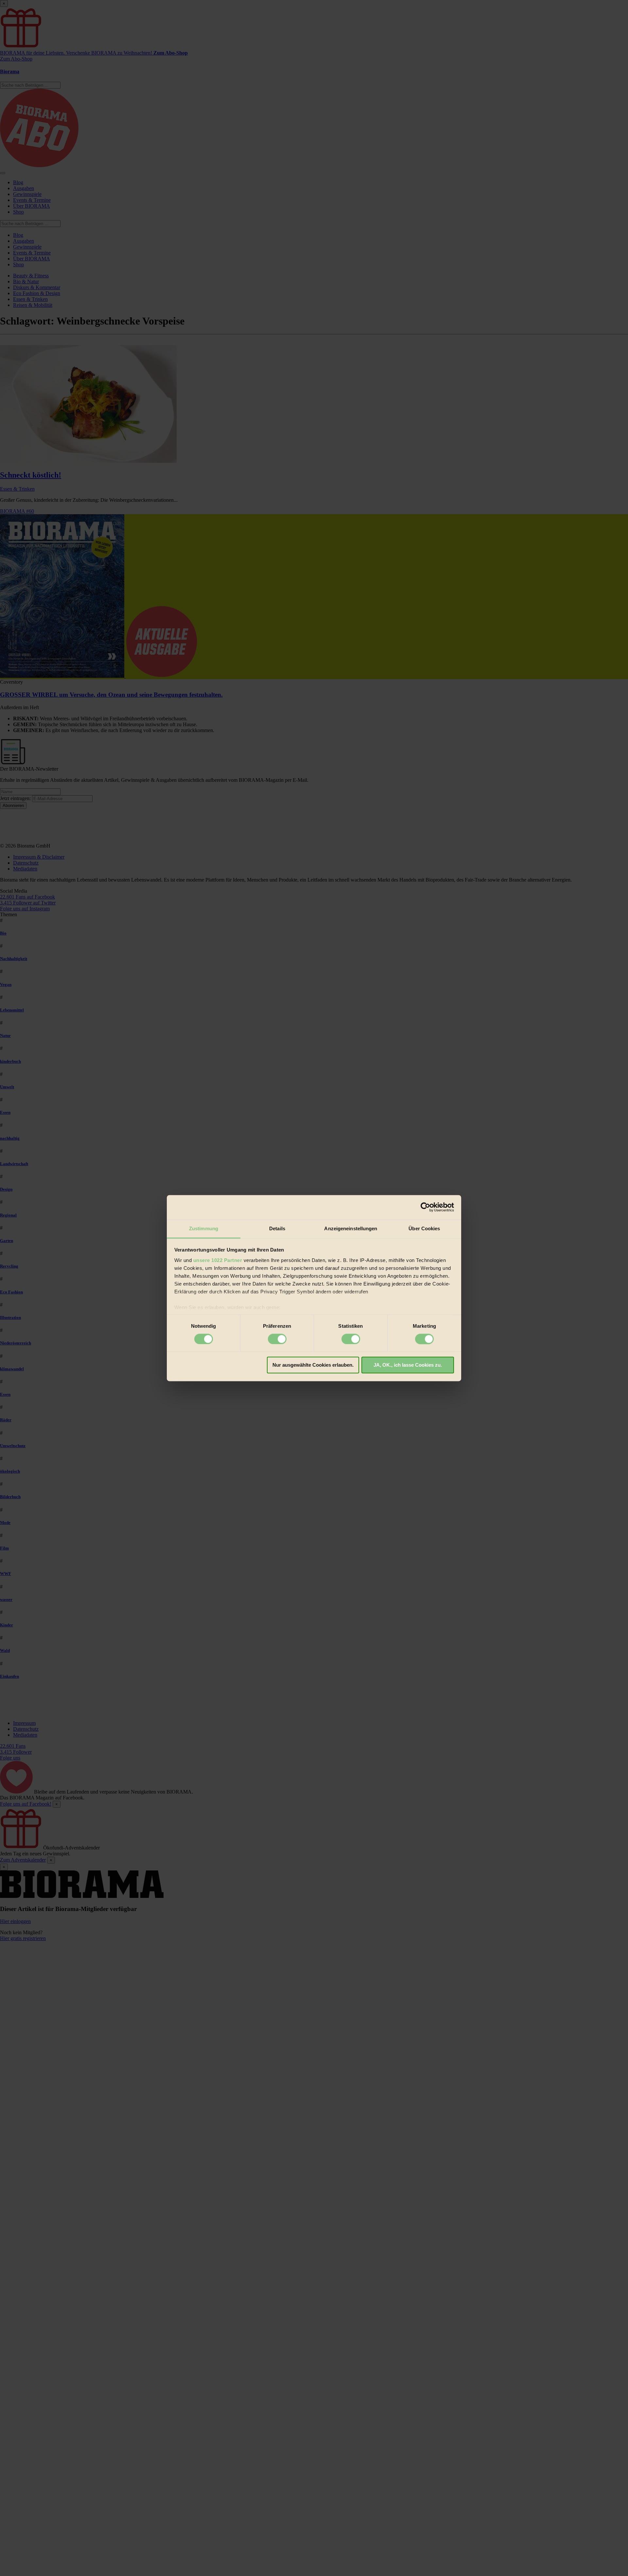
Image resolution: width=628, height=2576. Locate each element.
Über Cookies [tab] (424, 1228)
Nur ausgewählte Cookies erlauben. (313, 1365)
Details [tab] (277, 1228)
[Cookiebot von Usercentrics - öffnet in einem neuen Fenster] (425, 1207)
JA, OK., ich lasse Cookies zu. (408, 1365)
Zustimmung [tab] (204, 1228)
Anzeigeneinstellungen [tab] (351, 1228)
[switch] (277, 1339)
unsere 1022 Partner (218, 1260)
